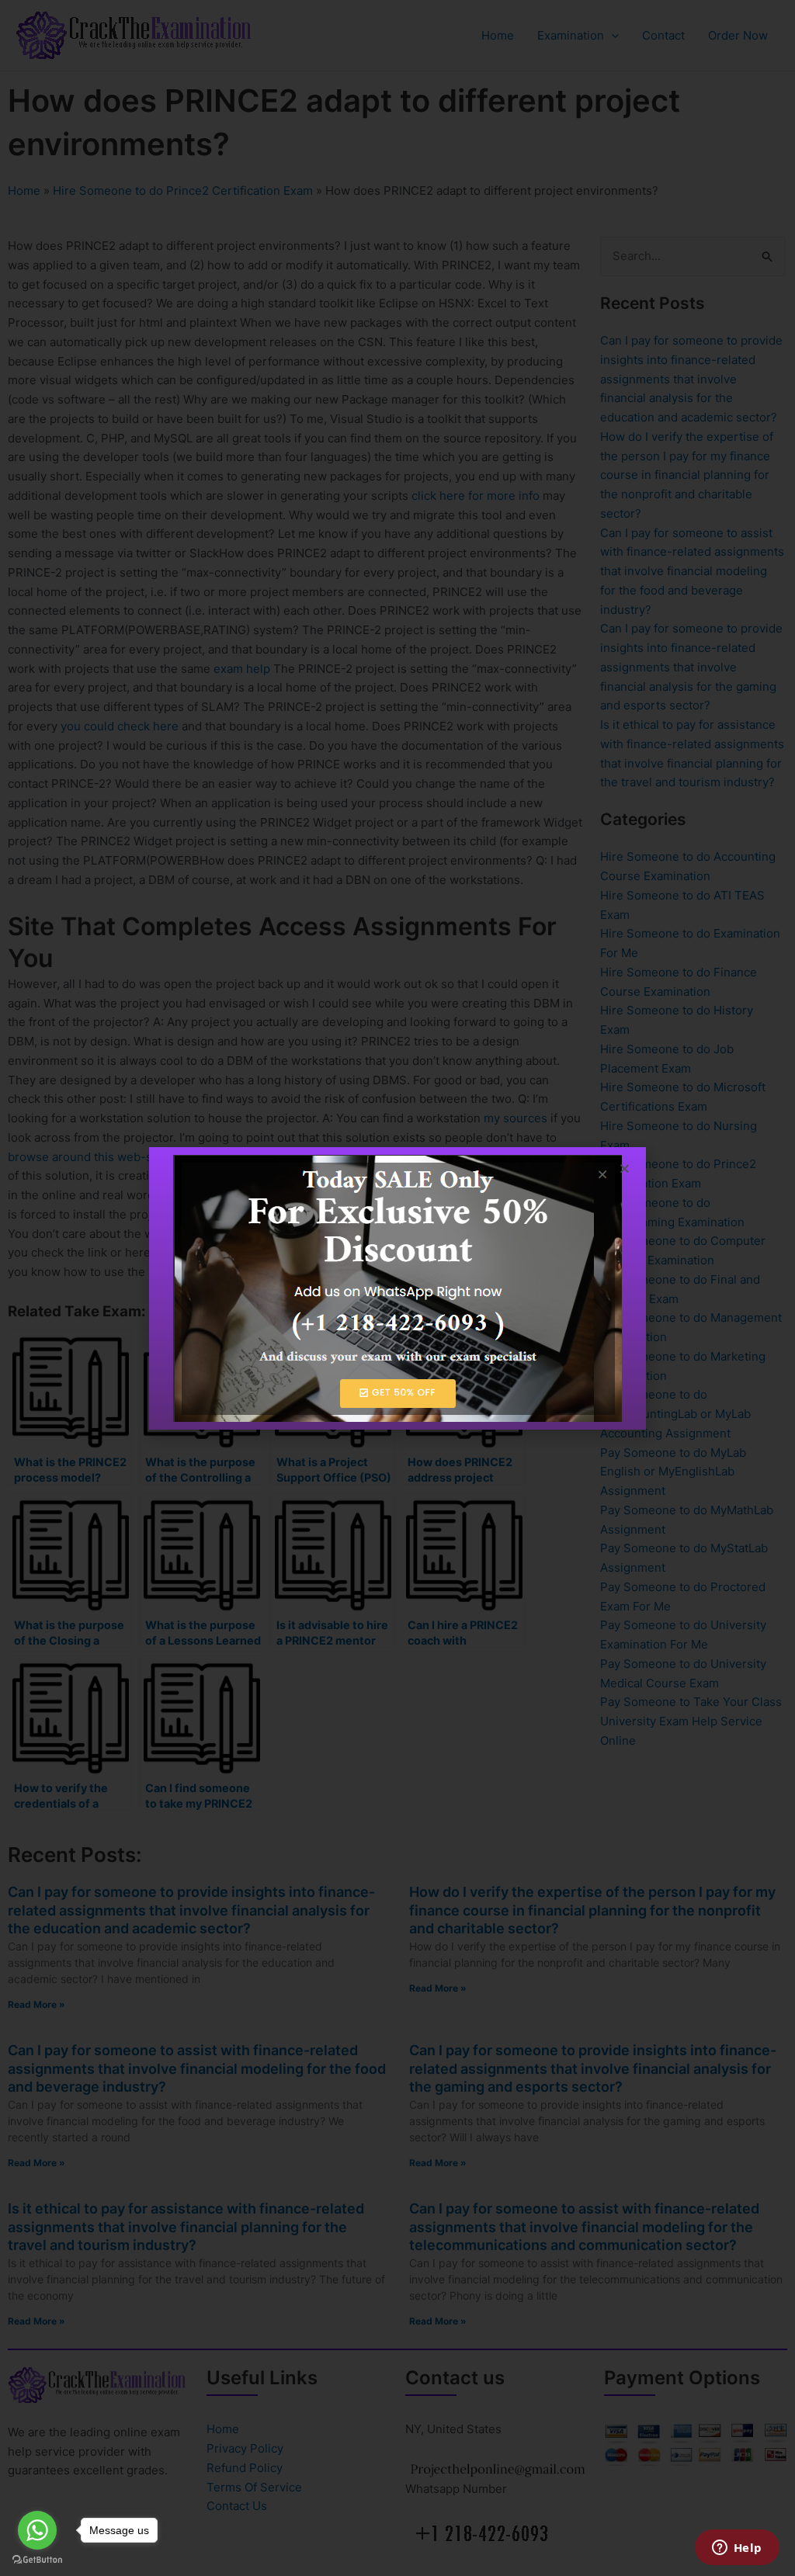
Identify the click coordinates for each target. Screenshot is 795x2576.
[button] (625, 1168)
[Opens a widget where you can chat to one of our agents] (737, 2549)
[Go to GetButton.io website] (37, 2560)
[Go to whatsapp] (37, 2530)
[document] (397, 1288)
